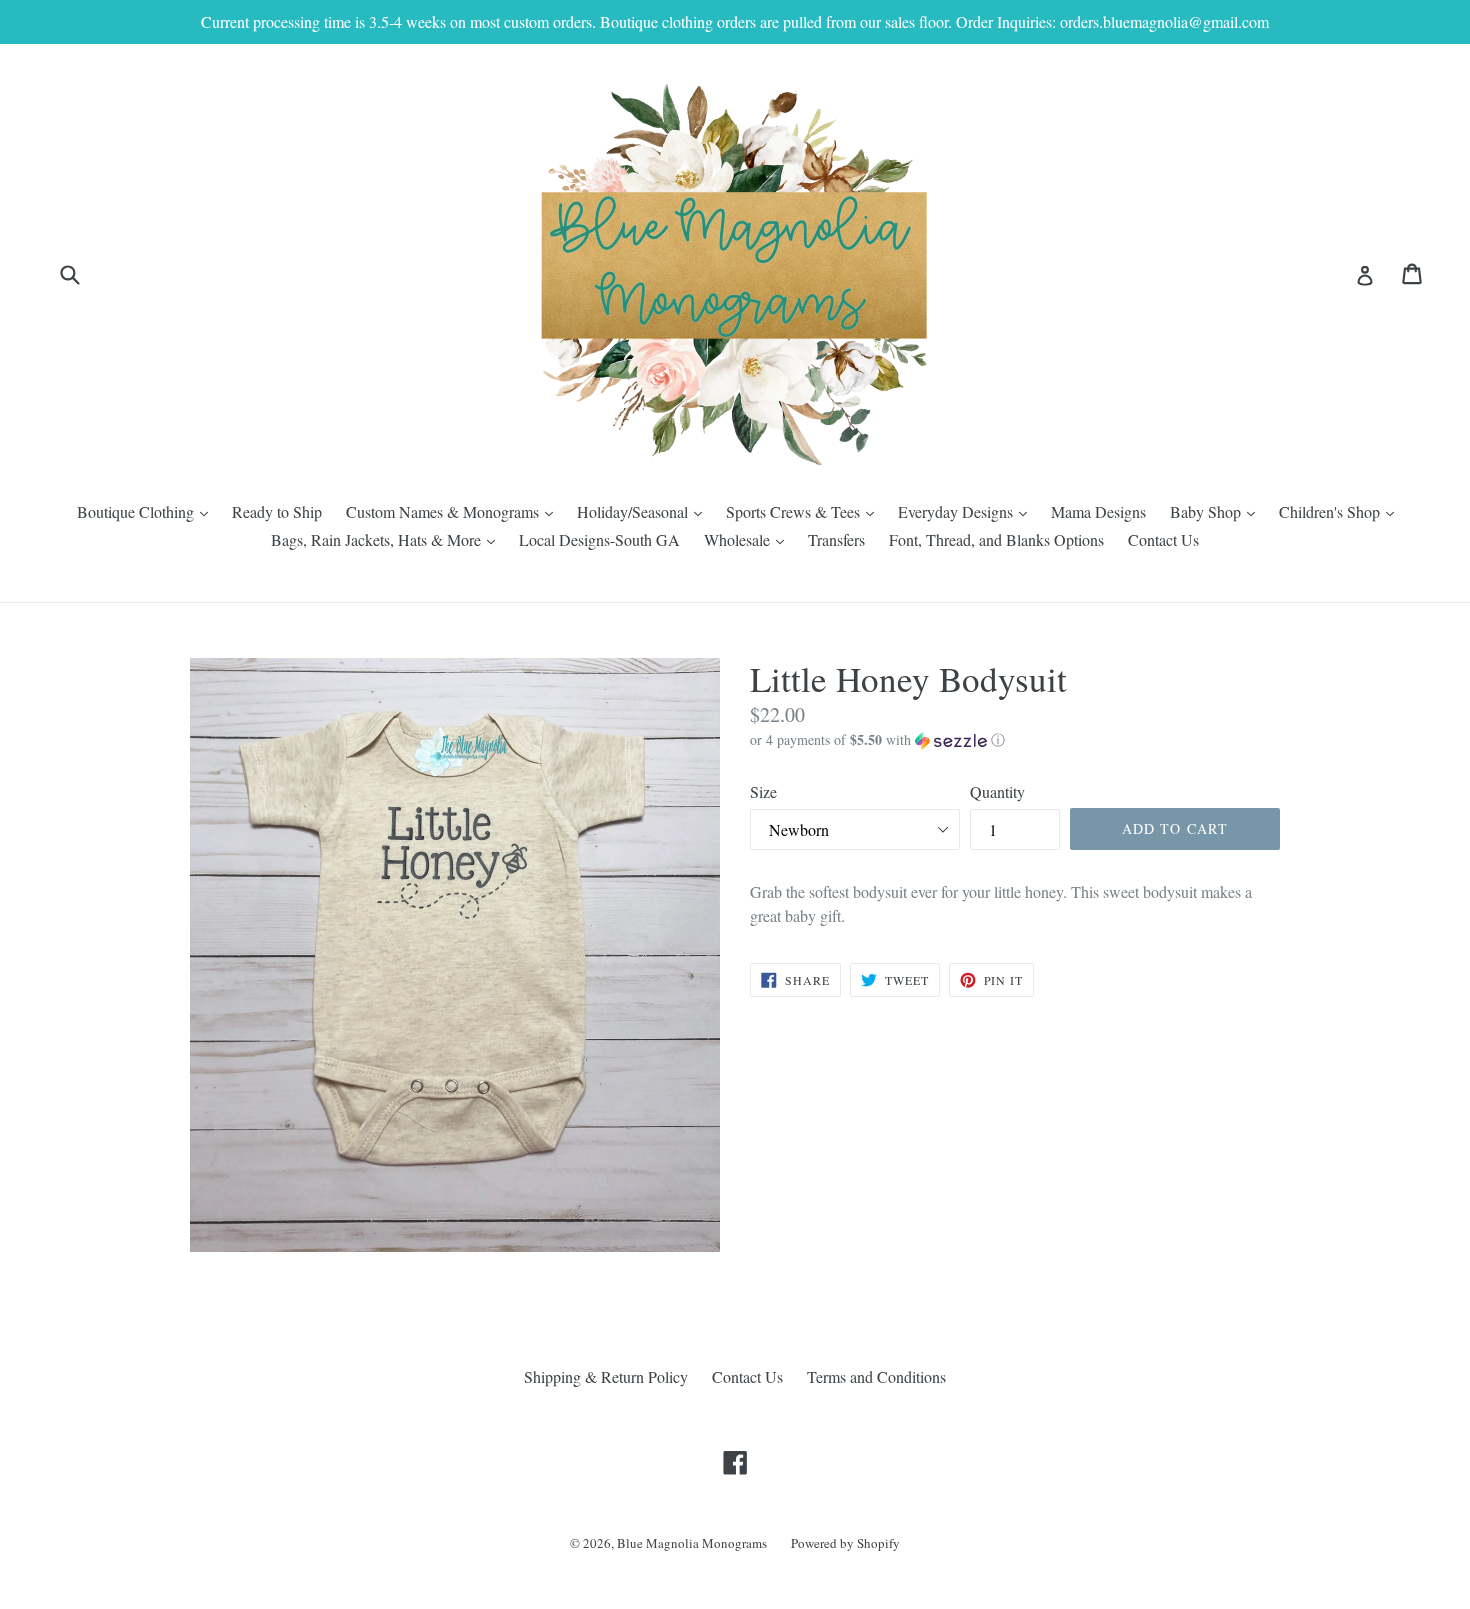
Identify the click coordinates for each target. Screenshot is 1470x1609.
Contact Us (1163, 539)
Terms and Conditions (876, 1376)
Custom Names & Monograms (454, 511)
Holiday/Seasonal (644, 511)
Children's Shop (1341, 511)
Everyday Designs (967, 511)
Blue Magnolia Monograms (692, 1543)
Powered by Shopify (845, 1543)
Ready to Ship (277, 511)
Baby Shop (1217, 511)
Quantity (997, 791)
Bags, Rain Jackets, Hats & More (388, 539)
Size (763, 791)
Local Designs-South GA (599, 539)
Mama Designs (1098, 511)
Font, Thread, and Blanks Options (996, 539)
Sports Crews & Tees (805, 511)
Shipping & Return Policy (606, 1376)
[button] (1015, 740)
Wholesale (749, 539)
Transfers (836, 539)
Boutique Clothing (147, 511)
